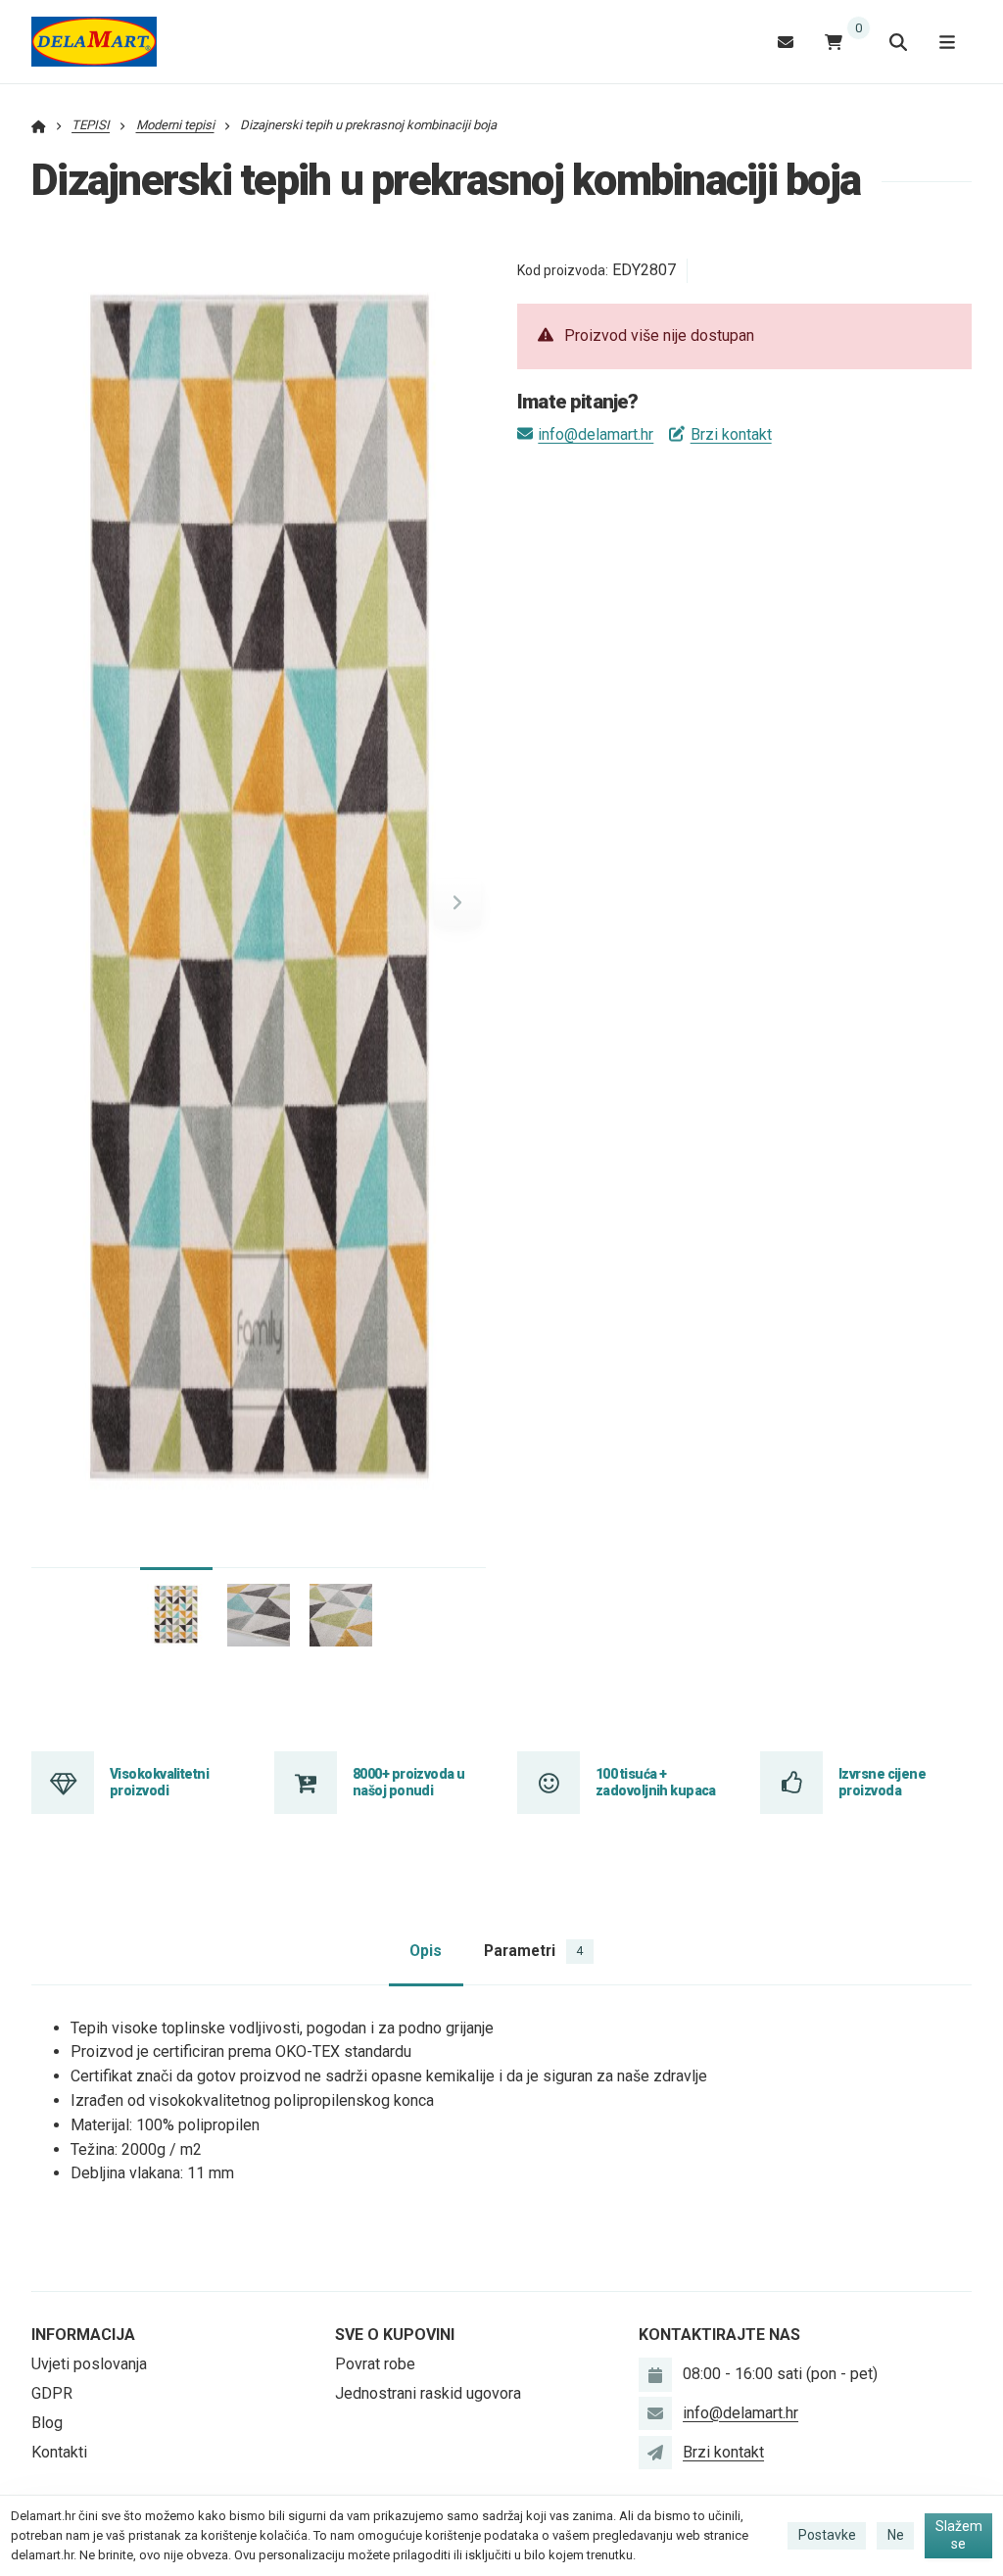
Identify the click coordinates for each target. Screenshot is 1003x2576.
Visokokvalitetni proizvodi (159, 1782)
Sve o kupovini (395, 2335)
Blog (47, 2423)
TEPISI (91, 125)
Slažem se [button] (959, 2535)
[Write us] (655, 2453)
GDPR (52, 2393)
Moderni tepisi (175, 125)
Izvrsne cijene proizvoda (882, 1782)
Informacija (83, 2335)
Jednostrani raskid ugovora (428, 2393)
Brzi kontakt (731, 434)
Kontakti (59, 2452)
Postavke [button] (827, 2535)
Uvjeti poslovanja (89, 2364)
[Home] (94, 42)
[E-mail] (786, 42)
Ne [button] (896, 2535)
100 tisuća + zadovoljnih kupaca (656, 1782)
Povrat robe (375, 2364)
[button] (457, 902)
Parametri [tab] (533, 1951)
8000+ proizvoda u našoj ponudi (408, 1782)
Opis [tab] (426, 1951)
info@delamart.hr (596, 434)
